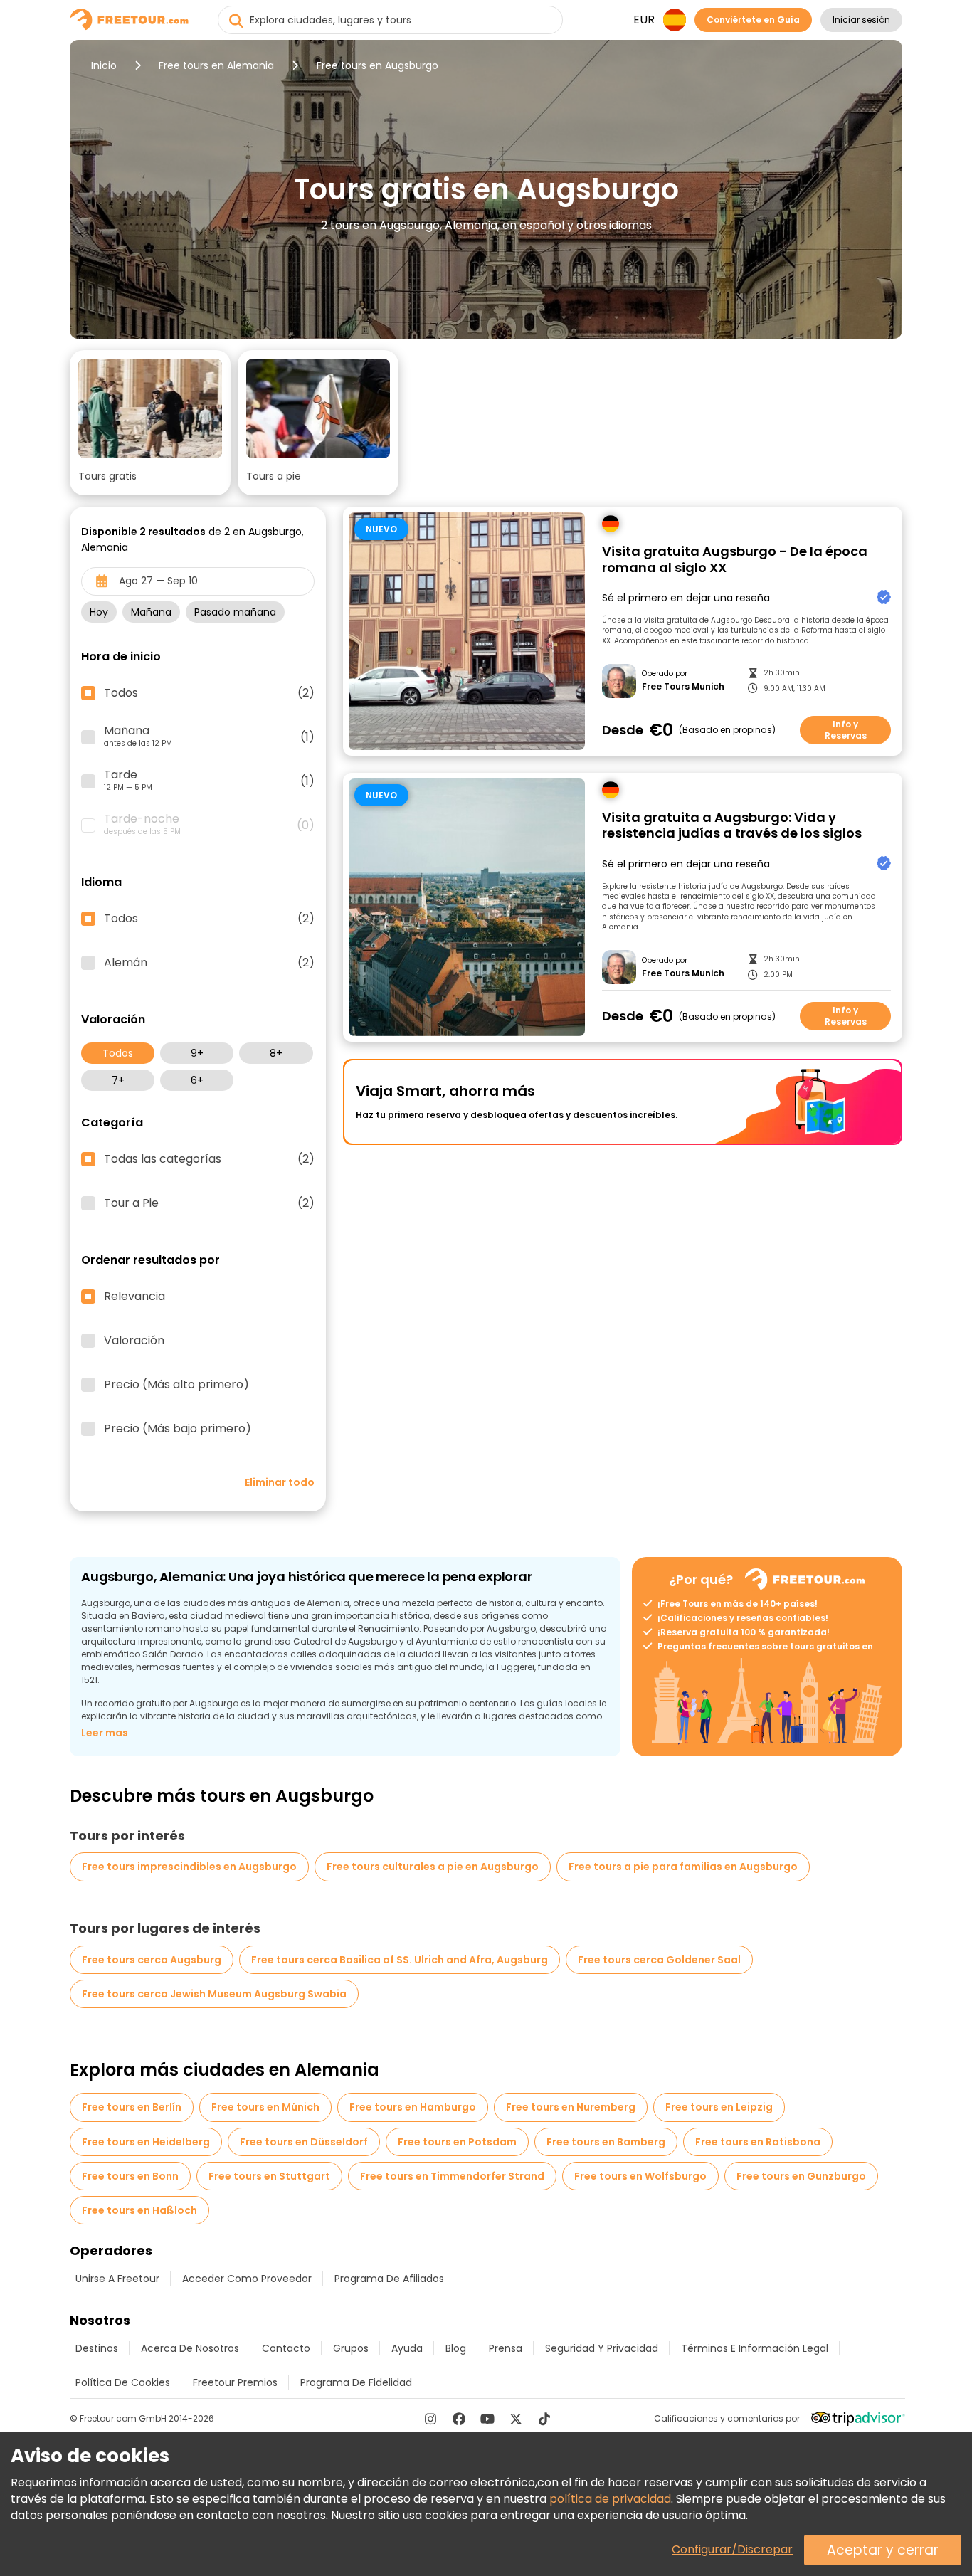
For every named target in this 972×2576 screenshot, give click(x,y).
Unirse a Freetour (117, 2279)
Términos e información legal (755, 2348)
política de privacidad (610, 2499)
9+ (197, 1053)
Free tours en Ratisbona (758, 2142)
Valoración (134, 1341)
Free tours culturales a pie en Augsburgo (433, 1867)
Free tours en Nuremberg (571, 2107)
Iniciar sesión (861, 20)
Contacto (286, 2348)
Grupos (351, 2348)
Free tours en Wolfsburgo (640, 2176)
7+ (118, 1080)
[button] (150, 423)
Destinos (97, 2348)
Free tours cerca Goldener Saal (659, 1960)
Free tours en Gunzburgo (801, 2176)
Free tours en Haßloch (139, 2210)
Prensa (506, 2348)
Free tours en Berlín (132, 2107)
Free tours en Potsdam (457, 2142)
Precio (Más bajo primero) (178, 1429)
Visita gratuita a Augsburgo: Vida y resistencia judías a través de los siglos (732, 826)
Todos (118, 1053)
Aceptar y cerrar (883, 2550)
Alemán (209, 963)
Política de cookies (123, 2382)
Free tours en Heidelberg (146, 2142)
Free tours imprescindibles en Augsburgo (189, 1867)
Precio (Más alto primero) (176, 1385)
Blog (456, 2348)
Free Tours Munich (683, 687)
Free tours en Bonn (130, 2176)
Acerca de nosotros (190, 2348)
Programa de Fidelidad (356, 2382)
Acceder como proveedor (247, 2279)
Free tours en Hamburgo (413, 2107)
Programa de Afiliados (389, 2279)
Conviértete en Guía (753, 20)
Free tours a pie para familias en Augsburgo (683, 1867)
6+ (197, 1080)
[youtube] (487, 2419)
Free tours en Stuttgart (269, 2176)
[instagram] (430, 2419)
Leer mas (105, 1733)
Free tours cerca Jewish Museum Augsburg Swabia (214, 1994)
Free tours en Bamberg (606, 2142)
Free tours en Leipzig (719, 2107)
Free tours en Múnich (265, 2107)
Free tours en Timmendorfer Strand (452, 2176)
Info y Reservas (846, 730)
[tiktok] (544, 2419)
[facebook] (459, 2419)
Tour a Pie (209, 1203)
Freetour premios (235, 2382)
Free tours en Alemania (216, 65)
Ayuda (407, 2348)
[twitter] (516, 2419)
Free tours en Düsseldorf (304, 2142)
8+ (276, 1053)
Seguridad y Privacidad (602, 2348)
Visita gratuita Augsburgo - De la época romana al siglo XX (735, 560)
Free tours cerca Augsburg (152, 1960)
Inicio (104, 65)
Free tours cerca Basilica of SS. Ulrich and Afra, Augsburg (400, 1960)
